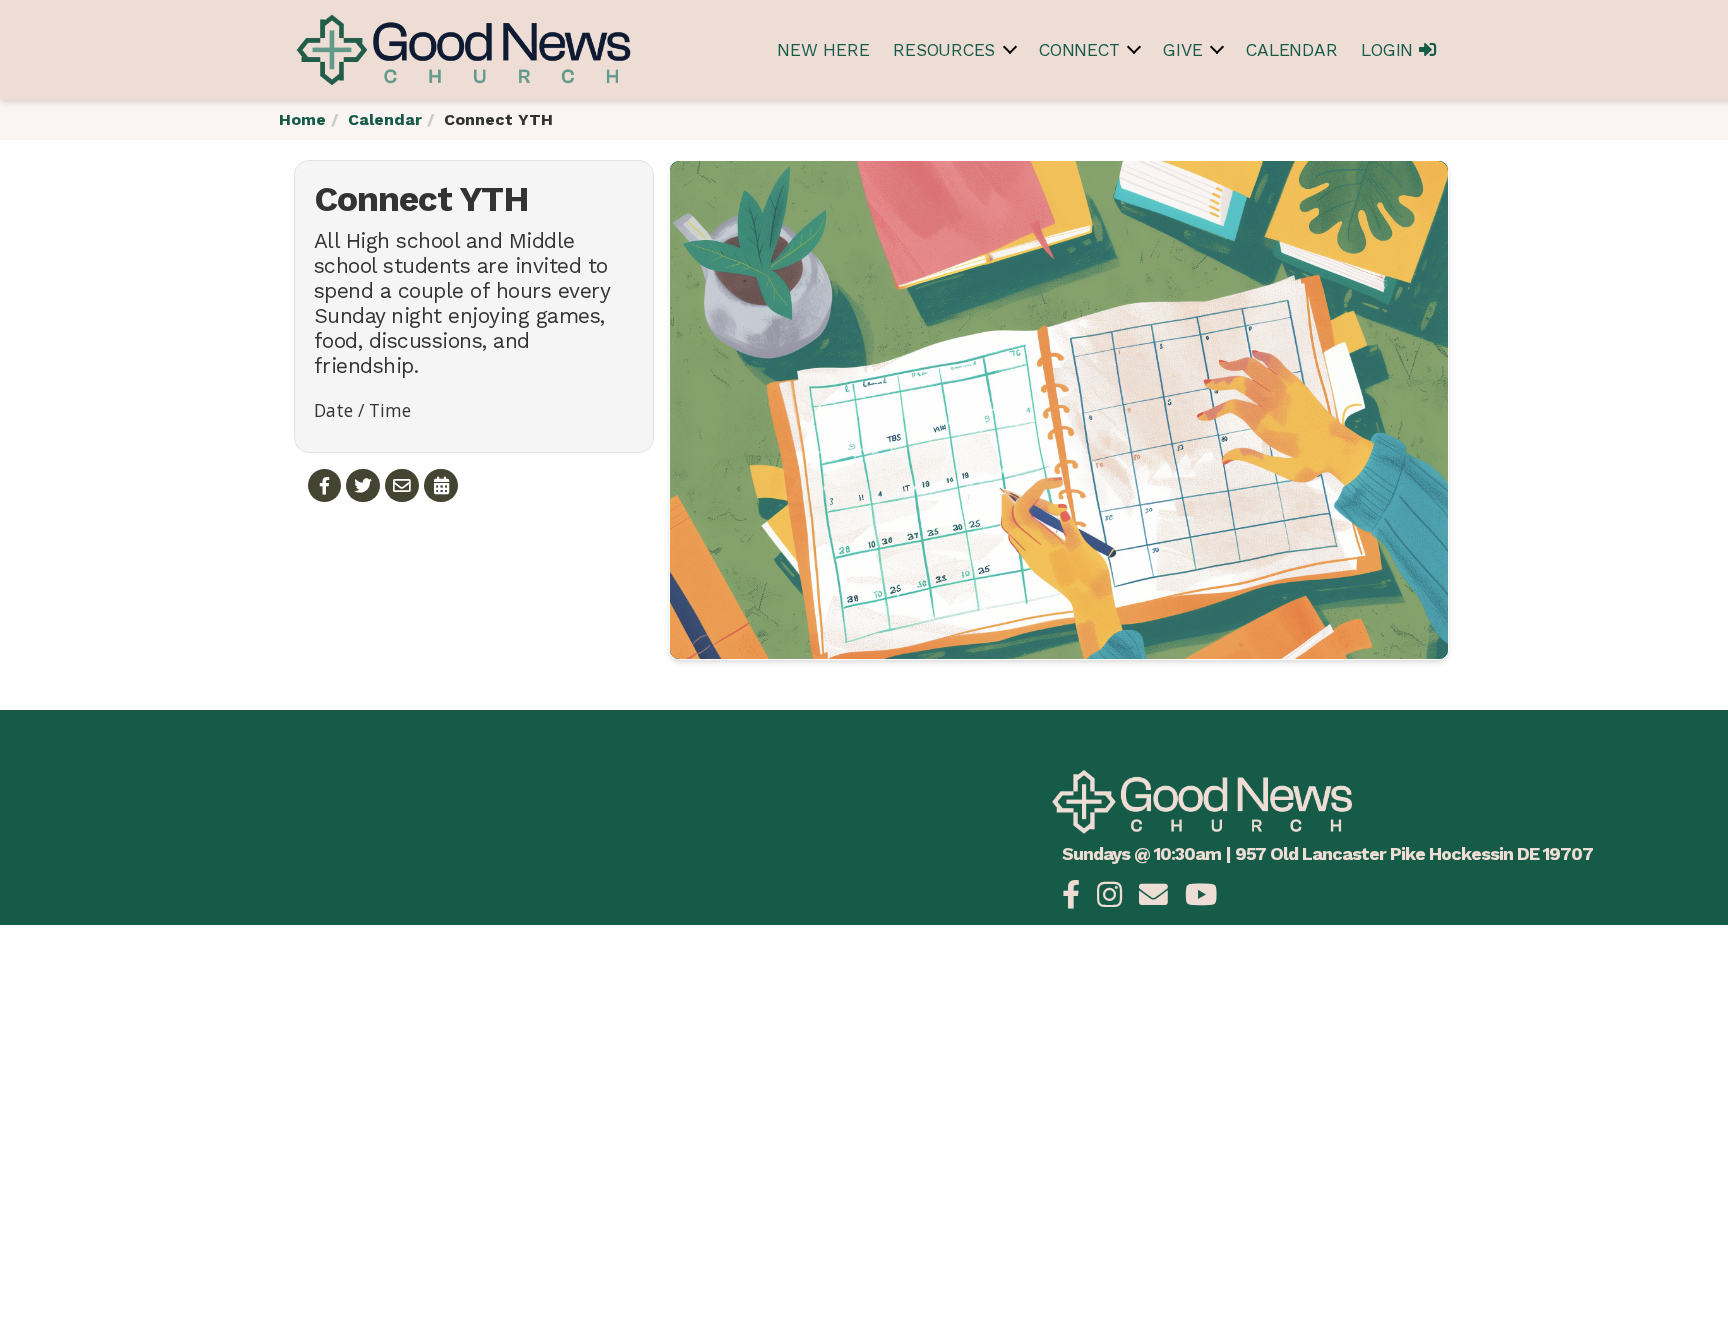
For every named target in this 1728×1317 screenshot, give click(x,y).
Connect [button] (1079, 50)
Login (1390, 50)
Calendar (1291, 50)
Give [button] (1182, 50)
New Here (823, 50)
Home (302, 119)
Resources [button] (944, 50)
